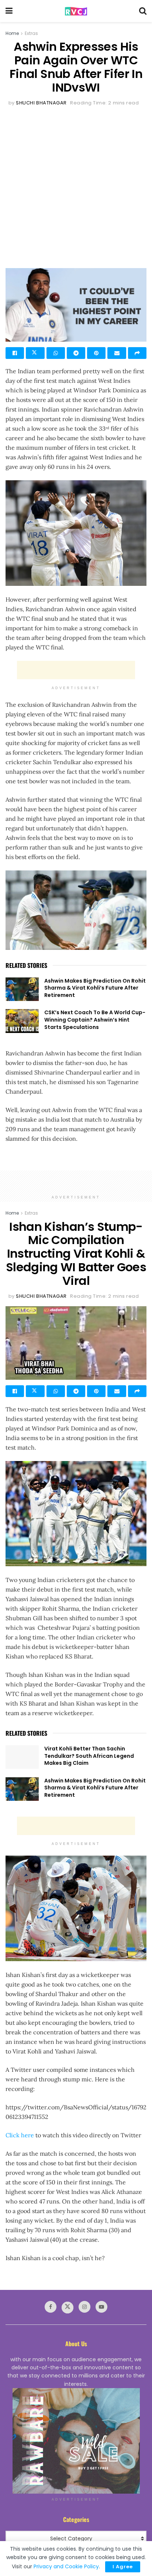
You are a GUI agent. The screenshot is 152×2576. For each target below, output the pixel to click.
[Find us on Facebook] (51, 2307)
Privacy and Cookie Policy (66, 2566)
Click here (20, 2135)
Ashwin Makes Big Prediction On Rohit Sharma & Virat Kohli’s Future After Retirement (95, 988)
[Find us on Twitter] (68, 2308)
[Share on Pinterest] (96, 353)
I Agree (123, 2567)
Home (12, 33)
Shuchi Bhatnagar (41, 103)
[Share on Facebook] (15, 353)
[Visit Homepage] (76, 11)
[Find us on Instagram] (84, 2307)
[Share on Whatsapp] (56, 353)
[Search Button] (143, 11)
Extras (31, 33)
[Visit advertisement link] (76, 2441)
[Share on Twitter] (35, 353)
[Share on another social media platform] (137, 353)
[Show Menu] (9, 11)
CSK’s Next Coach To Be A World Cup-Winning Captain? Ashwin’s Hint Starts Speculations (95, 1020)
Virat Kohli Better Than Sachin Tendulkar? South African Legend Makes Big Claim (89, 1756)
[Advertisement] (76, 187)
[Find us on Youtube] (101, 2307)
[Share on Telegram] (76, 353)
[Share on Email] (117, 353)
